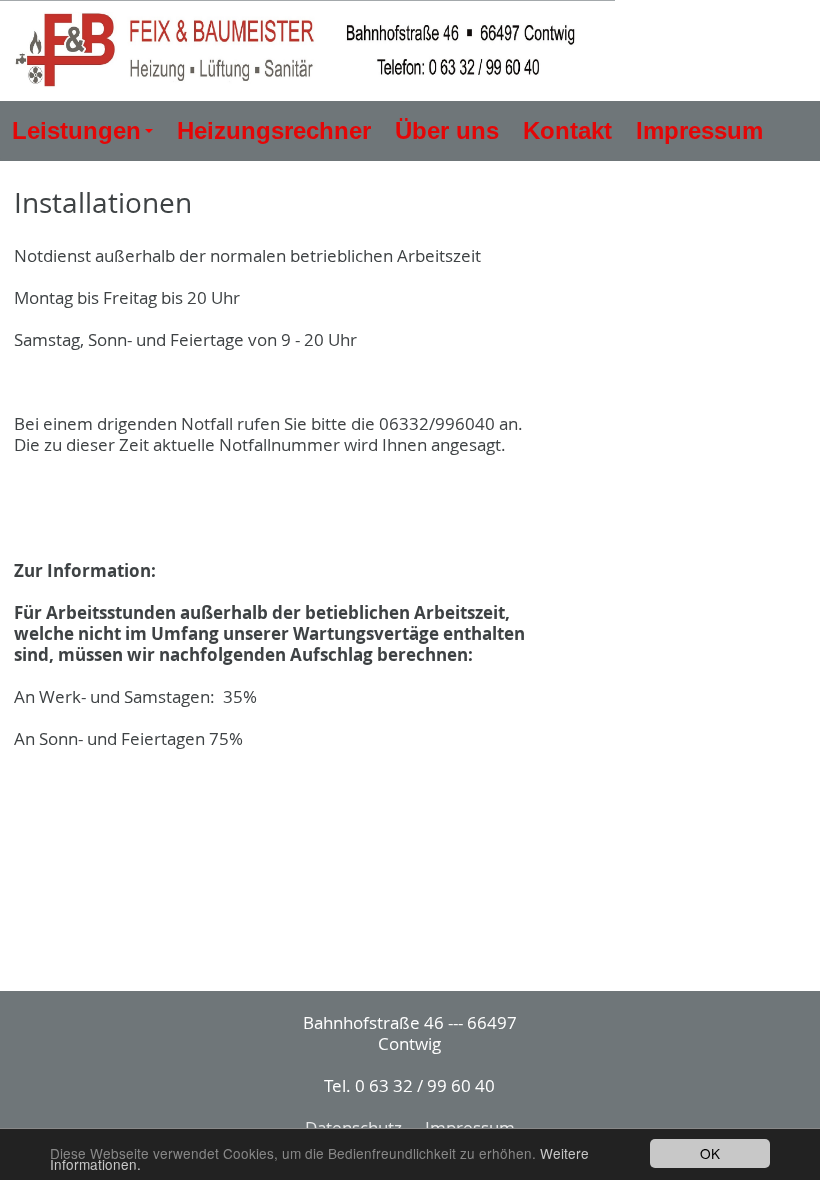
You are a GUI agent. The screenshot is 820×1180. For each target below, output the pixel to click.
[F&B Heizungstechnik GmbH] (307, 51)
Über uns (447, 130)
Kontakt (567, 130)
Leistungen (85, 138)
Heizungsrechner (274, 130)
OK (710, 1153)
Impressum (699, 130)
